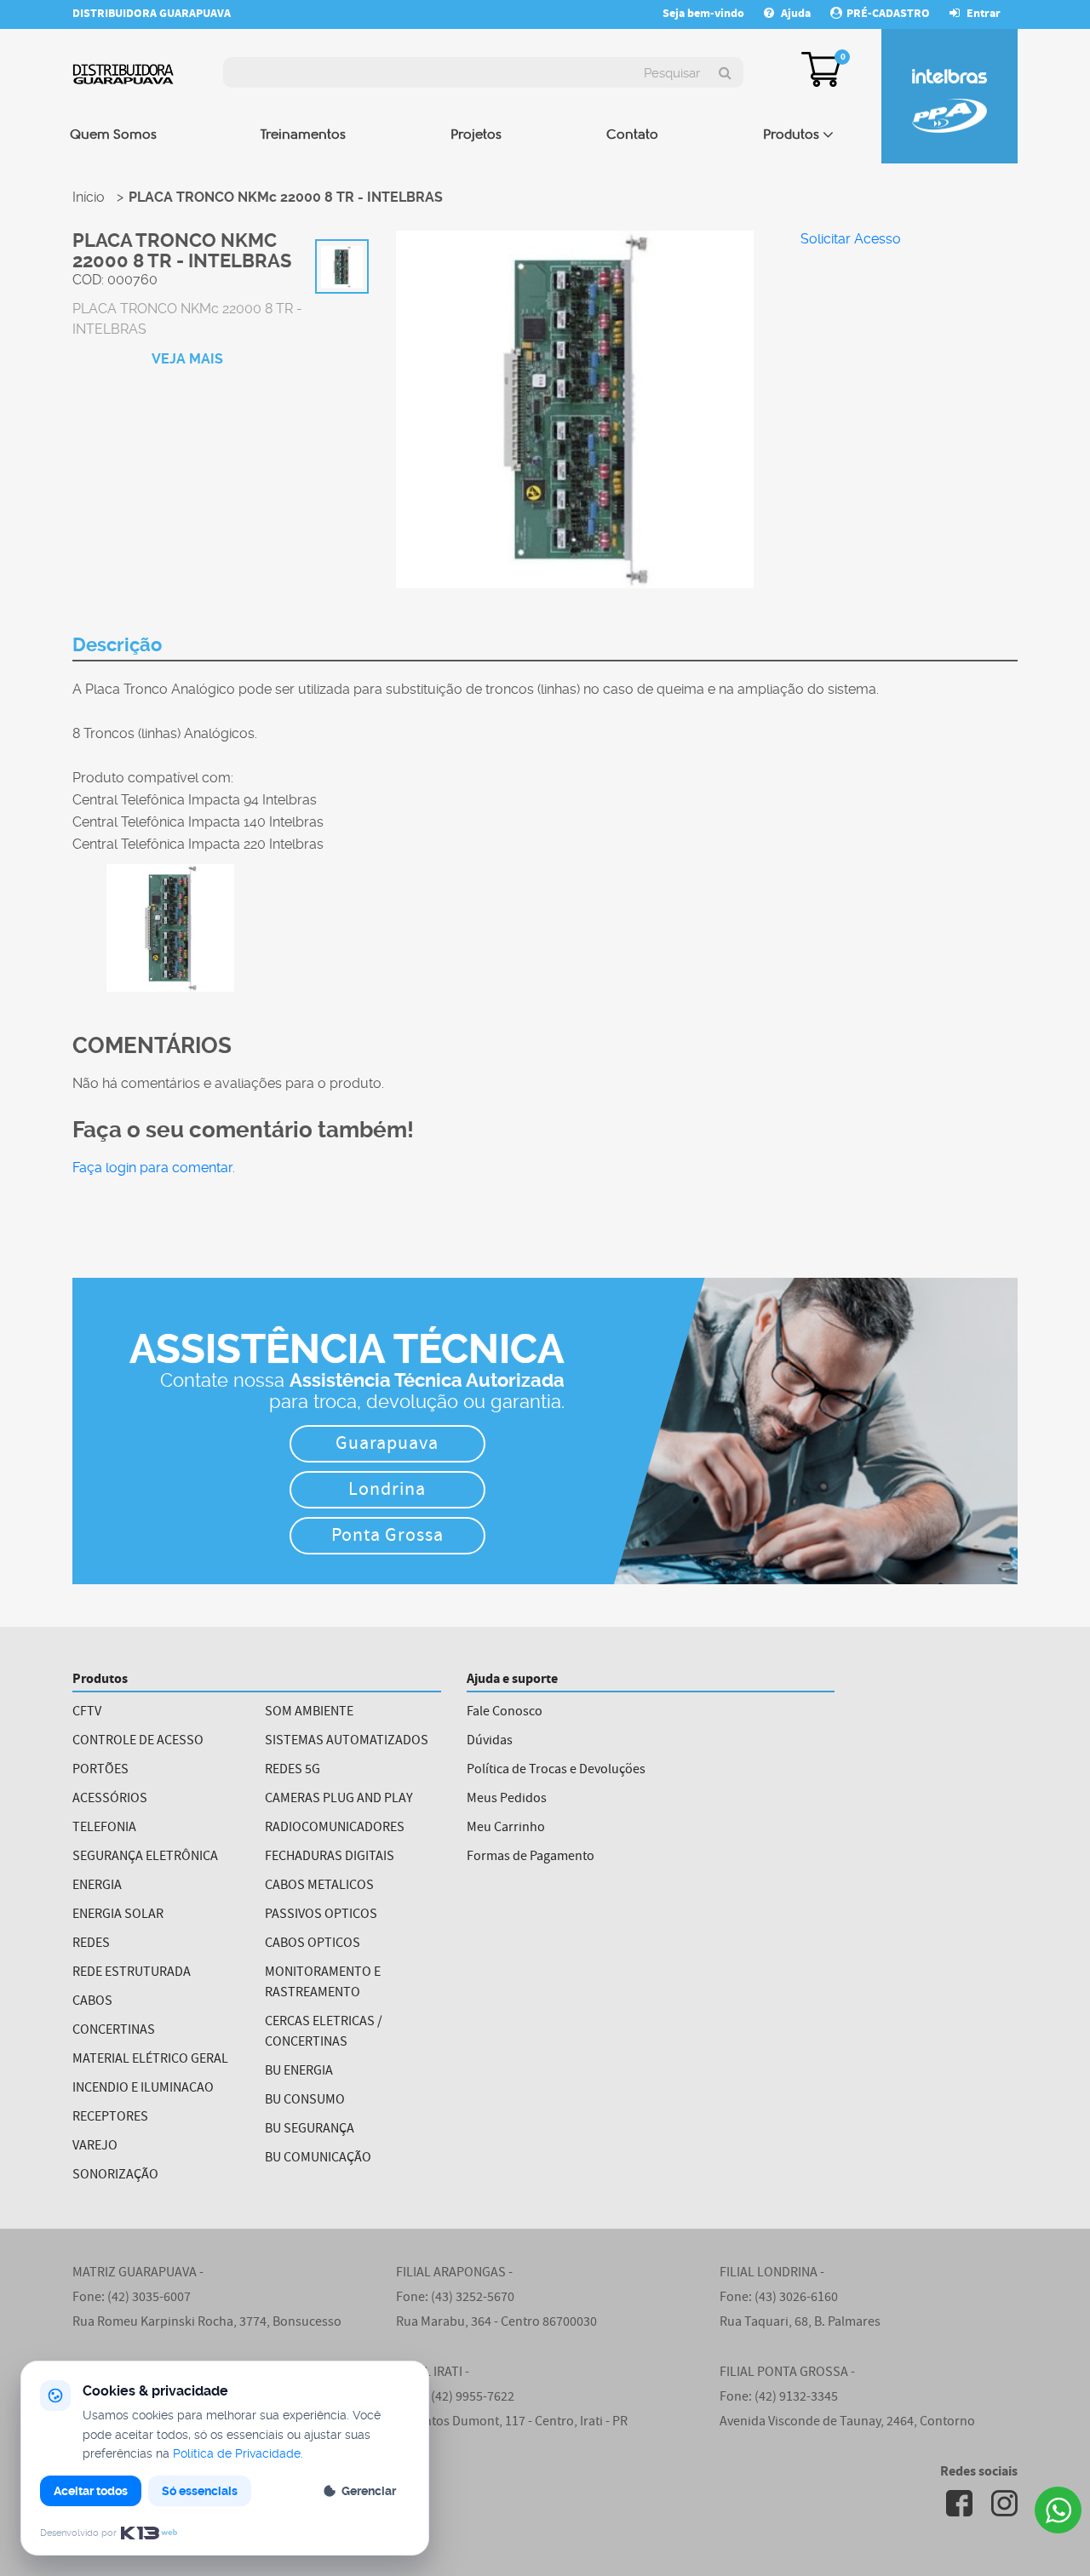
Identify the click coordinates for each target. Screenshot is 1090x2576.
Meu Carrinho (506, 1829)
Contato (632, 135)
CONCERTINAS (114, 2031)
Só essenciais (200, 2491)
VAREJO (95, 2147)
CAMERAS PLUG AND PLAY (339, 1800)
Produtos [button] (791, 135)
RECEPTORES (110, 2118)
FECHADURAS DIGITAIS (330, 1858)
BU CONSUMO (305, 2101)
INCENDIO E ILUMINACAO (143, 2089)
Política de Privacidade (237, 2453)
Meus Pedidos (507, 1800)
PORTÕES (100, 1771)
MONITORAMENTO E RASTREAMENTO (323, 1984)
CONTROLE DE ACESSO (138, 1742)
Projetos (476, 135)
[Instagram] (1004, 2503)
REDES (91, 1944)
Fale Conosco (505, 1713)
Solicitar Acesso (851, 239)
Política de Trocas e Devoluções (556, 1771)
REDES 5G (293, 1771)
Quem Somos (113, 135)
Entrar (982, 14)
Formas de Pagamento (531, 1858)
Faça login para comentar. (154, 1168)
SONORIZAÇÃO (115, 2176)
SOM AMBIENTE (309, 1713)
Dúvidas (490, 1742)
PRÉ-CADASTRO (888, 14)
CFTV (87, 1713)
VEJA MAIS (187, 359)
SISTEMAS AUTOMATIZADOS (347, 1742)
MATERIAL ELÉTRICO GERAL (150, 2060)
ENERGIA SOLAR (118, 1915)
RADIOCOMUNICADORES (335, 1829)
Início (89, 197)
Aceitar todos (91, 2491)
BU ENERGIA (299, 2072)
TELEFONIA (104, 1829)
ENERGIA (97, 1886)
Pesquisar (672, 73)
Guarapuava (387, 1445)
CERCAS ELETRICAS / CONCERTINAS (324, 2033)
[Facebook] (959, 2503)
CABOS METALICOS (319, 1886)
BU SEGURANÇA (310, 2130)
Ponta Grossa (387, 1537)
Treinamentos (303, 135)
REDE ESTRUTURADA (132, 1973)
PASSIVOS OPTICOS (321, 1915)
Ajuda (796, 14)
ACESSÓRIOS (110, 1800)
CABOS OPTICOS (313, 1944)
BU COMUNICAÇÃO (318, 2159)
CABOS (92, 2002)
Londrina (387, 1491)
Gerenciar (369, 2491)
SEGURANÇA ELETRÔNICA (145, 1858)
